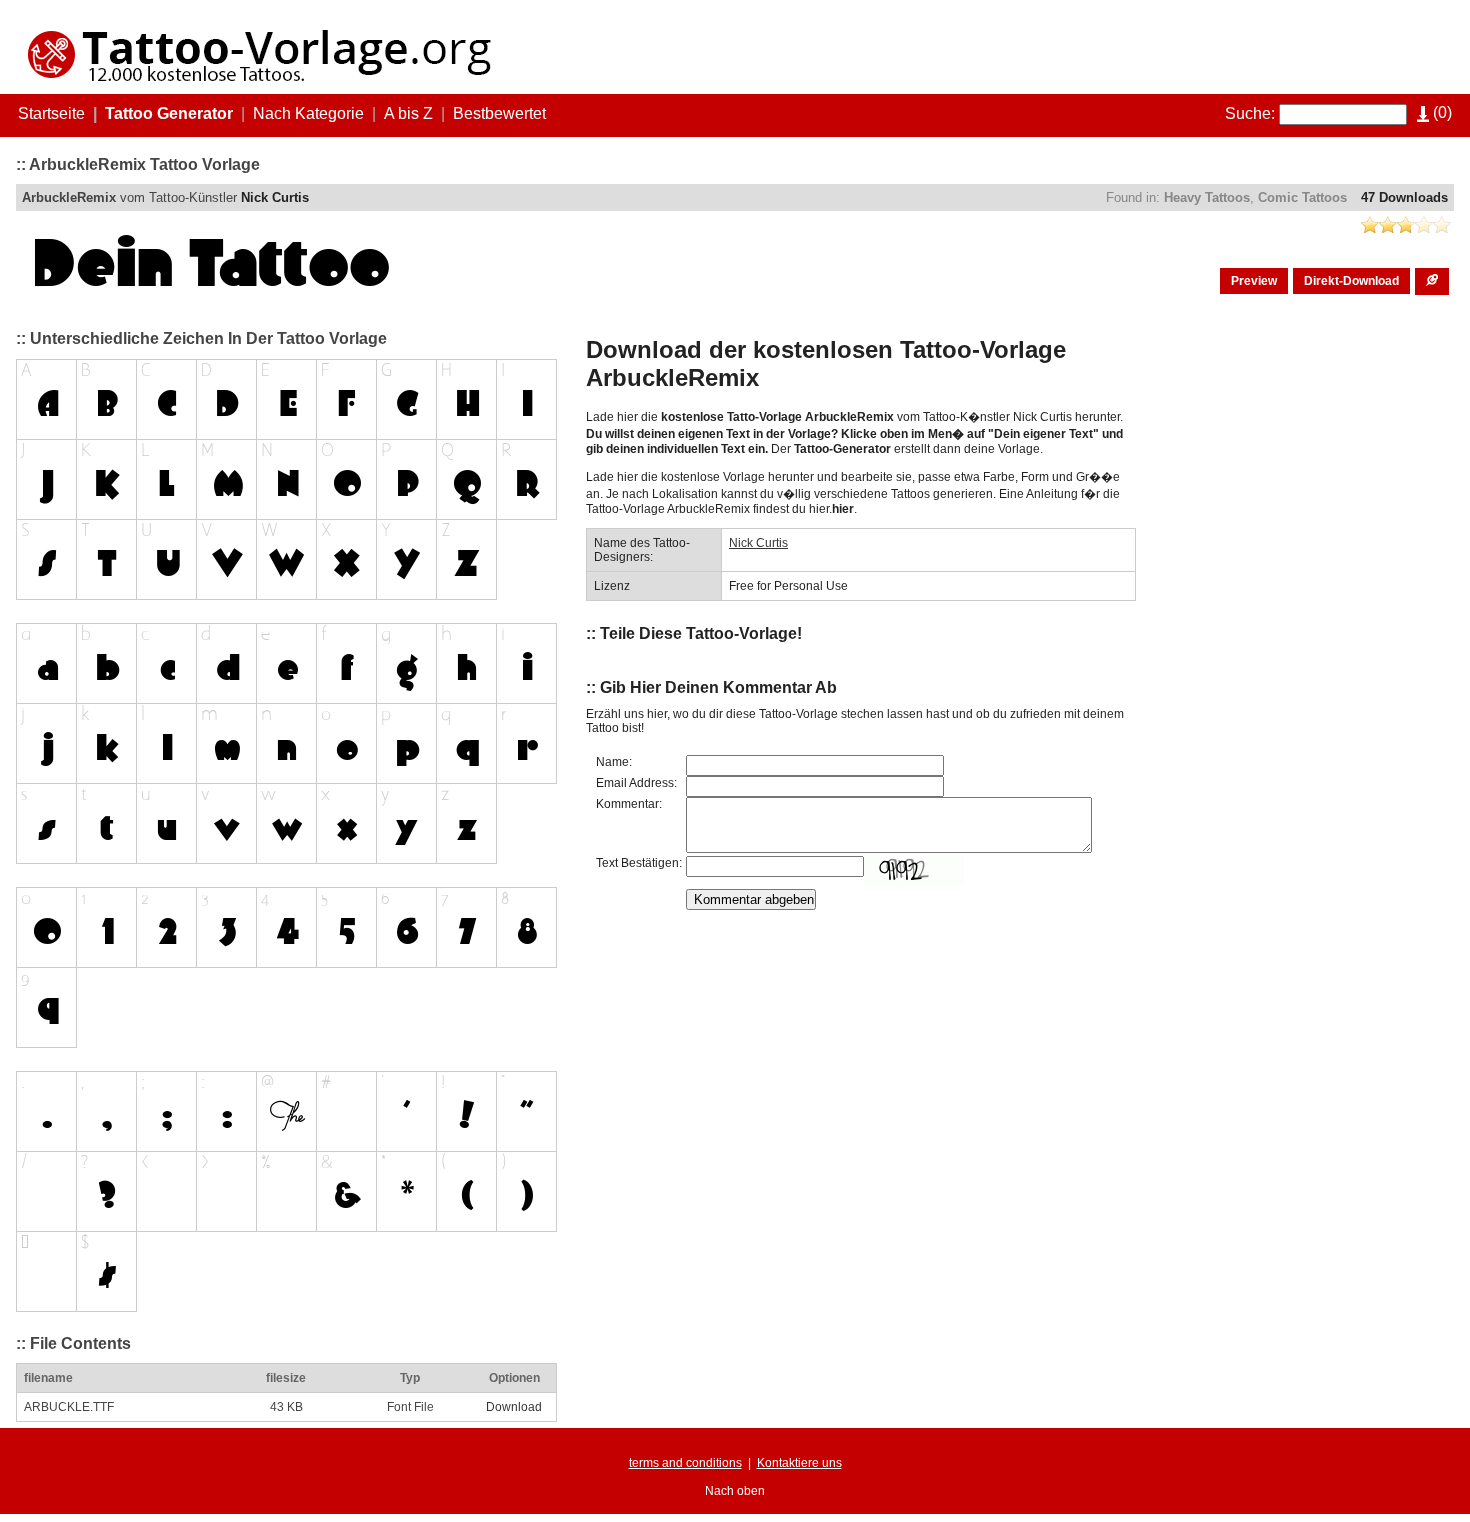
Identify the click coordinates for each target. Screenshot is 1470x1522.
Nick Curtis (275, 197)
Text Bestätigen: (639, 863)
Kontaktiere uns (799, 1463)
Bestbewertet (499, 113)
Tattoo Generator (169, 113)
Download (514, 1407)
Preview (1254, 281)
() (1440, 112)
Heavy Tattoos (1207, 197)
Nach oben (735, 1491)
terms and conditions (685, 1463)
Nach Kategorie (308, 113)
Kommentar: (629, 804)
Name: (614, 762)
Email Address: (636, 783)
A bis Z (408, 113)
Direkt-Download (1351, 281)
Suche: (1250, 113)
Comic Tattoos (1302, 197)
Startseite (51, 113)
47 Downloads (1404, 197)
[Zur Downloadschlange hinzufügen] (1432, 281)
